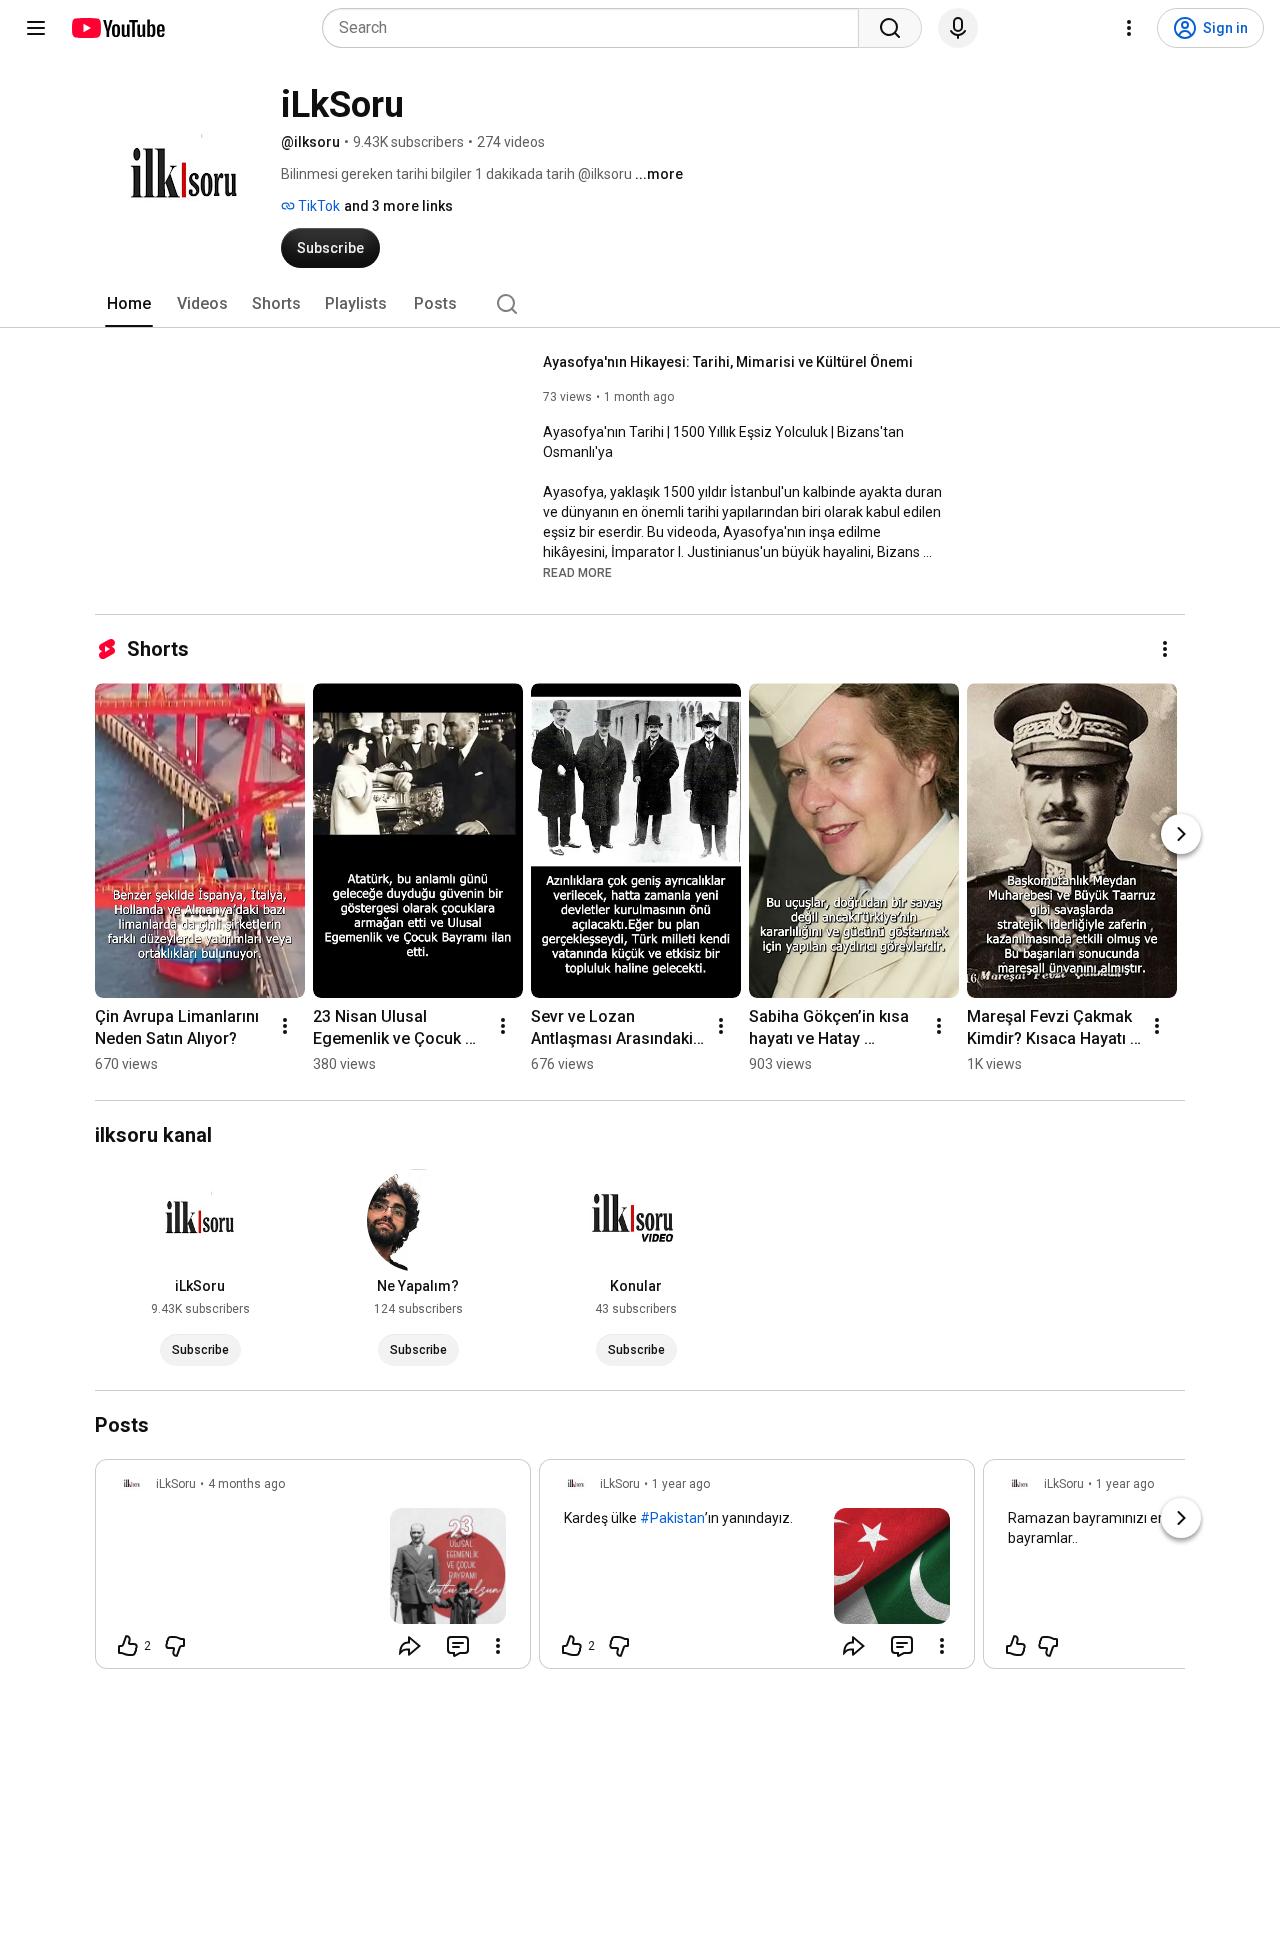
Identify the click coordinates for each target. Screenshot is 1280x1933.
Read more (577, 573)
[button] (577, 572)
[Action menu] (498, 1646)
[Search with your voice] (958, 28)
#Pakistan (672, 1518)
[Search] (890, 28)
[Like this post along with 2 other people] (128, 1646)
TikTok (317, 206)
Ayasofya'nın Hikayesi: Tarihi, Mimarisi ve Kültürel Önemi (728, 362)
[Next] (1181, 834)
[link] (313, 1570)
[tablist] (640, 304)
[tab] (129, 304)
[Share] (410, 1646)
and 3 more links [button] (398, 206)
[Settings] (1129, 28)
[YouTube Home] (117, 28)
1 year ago (681, 1484)
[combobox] (596, 28)
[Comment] (458, 1646)
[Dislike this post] (175, 1646)
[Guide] (36, 28)
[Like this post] (1016, 1646)
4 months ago (246, 1484)
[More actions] (1165, 649)
